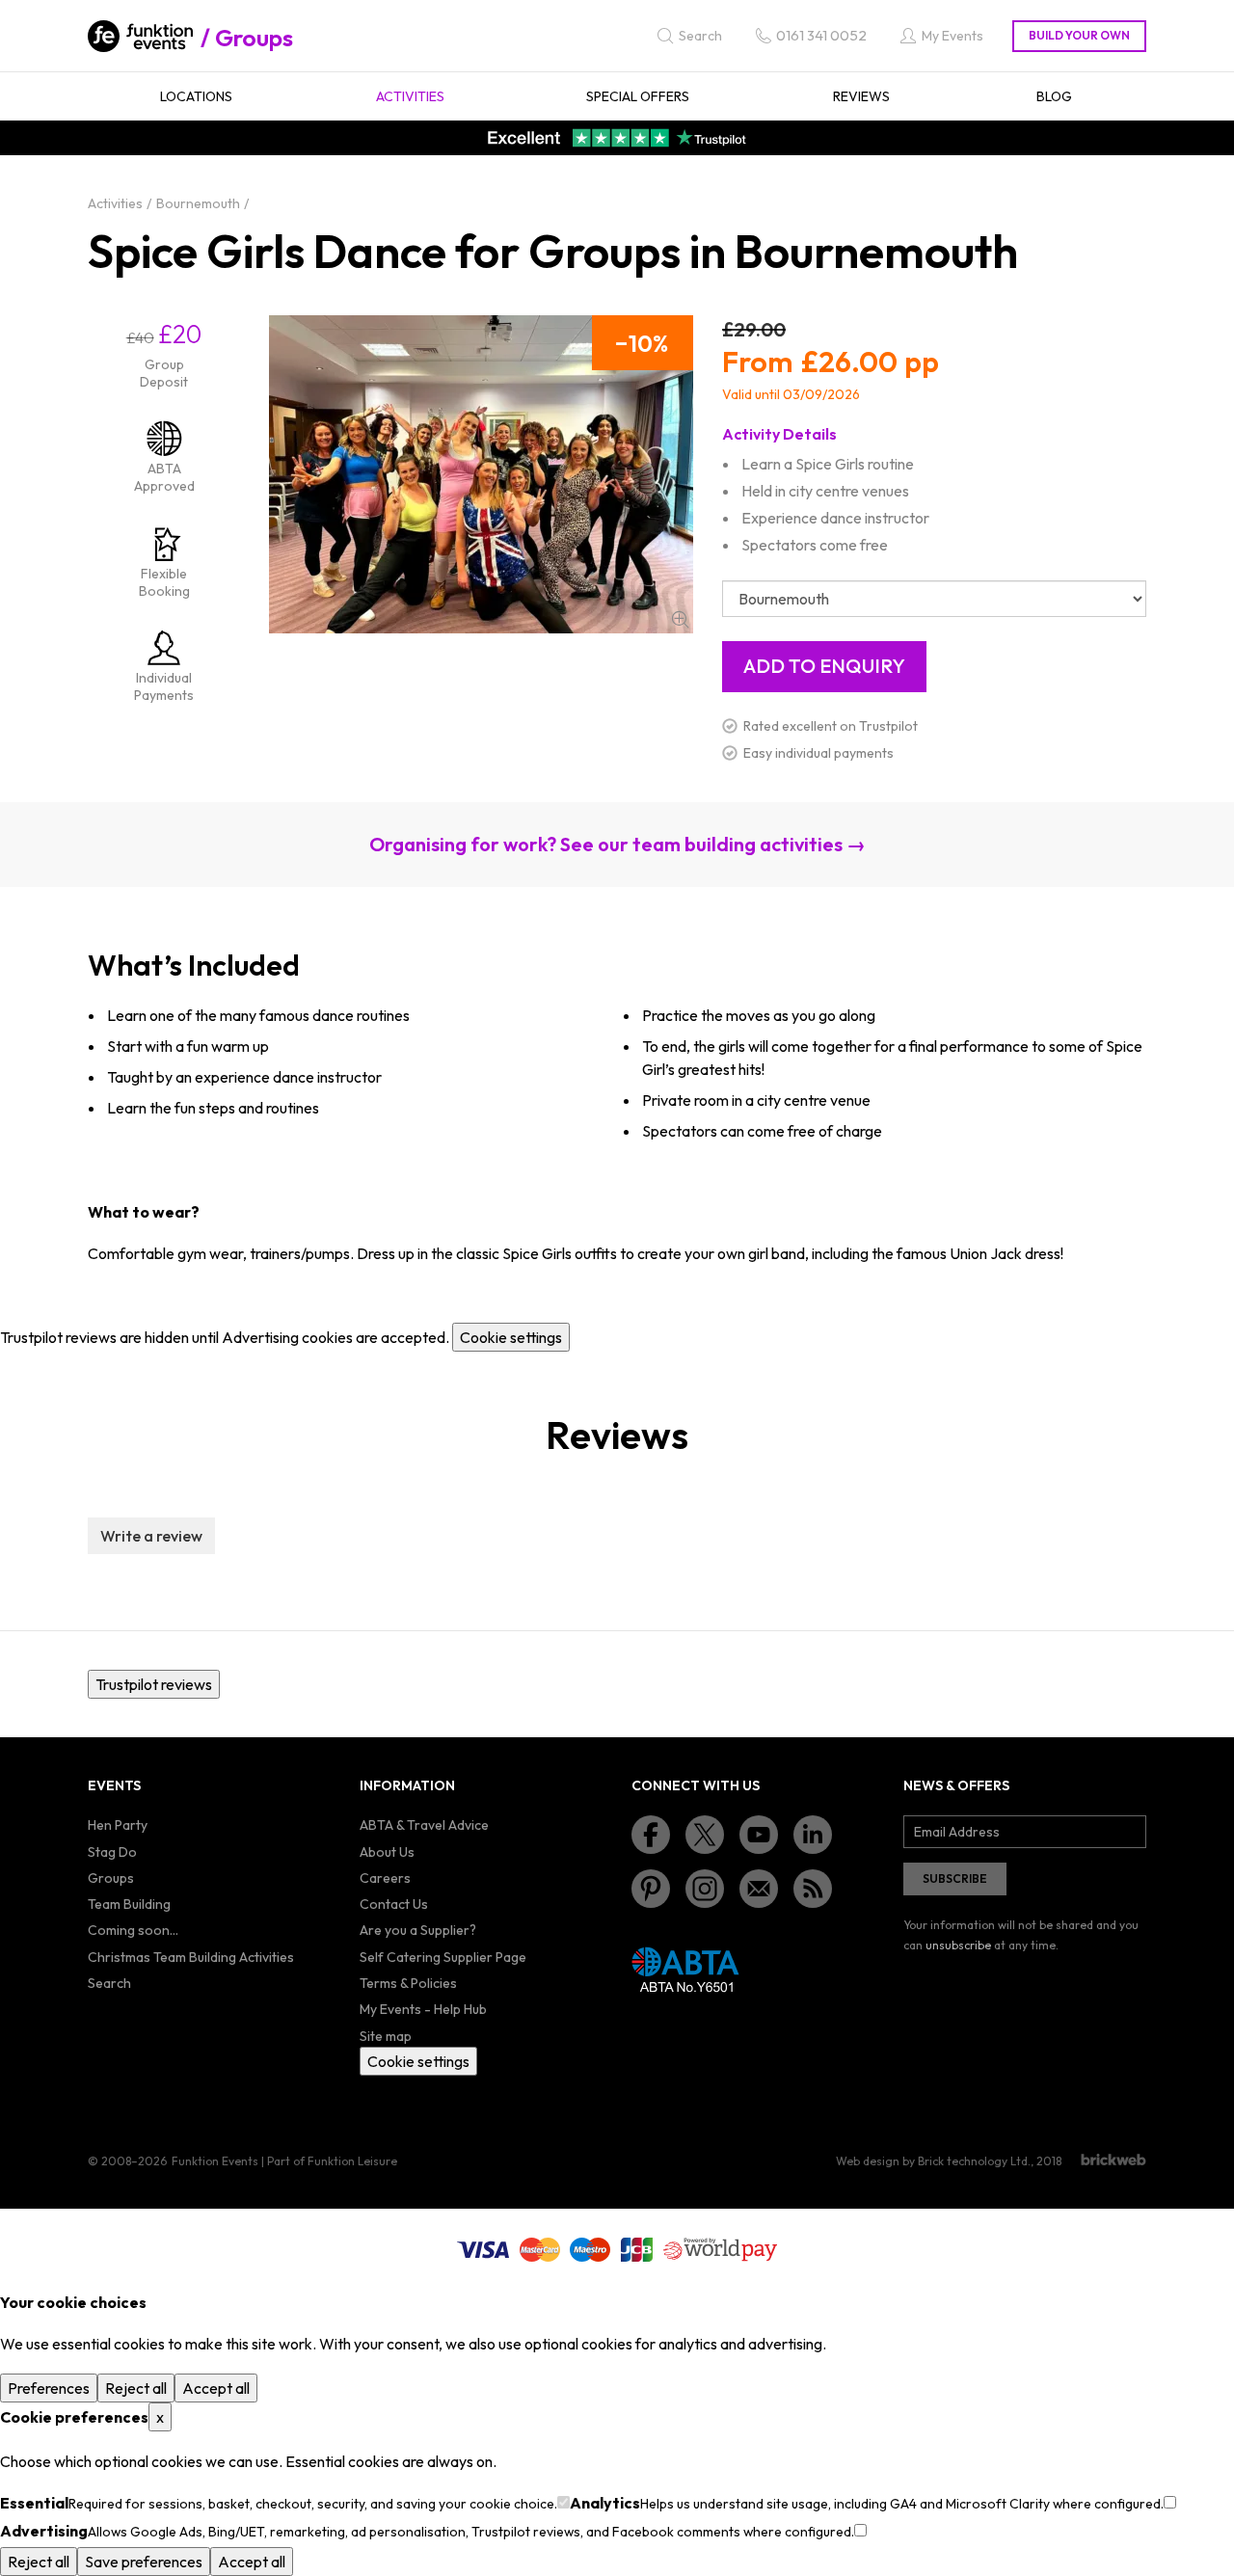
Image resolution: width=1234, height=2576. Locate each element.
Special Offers (638, 96)
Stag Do (112, 1852)
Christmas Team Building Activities (191, 1957)
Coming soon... (133, 1930)
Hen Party (118, 1825)
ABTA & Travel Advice (424, 1825)
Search (109, 1983)
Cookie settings (511, 1337)
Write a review (151, 1536)
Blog (1054, 96)
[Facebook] (651, 1835)
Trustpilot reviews (154, 1684)
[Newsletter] (759, 1889)
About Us (387, 1852)
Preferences (49, 2388)
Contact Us (394, 1904)
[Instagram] (705, 1889)
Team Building (129, 1904)
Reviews (861, 96)
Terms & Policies (408, 1983)
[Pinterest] (651, 1889)
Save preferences (144, 2562)
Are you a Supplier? (418, 1930)
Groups (254, 38)
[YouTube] (759, 1835)
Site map (386, 2036)
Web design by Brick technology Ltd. (933, 2161)
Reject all (136, 2388)
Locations (196, 96)
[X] (705, 1835)
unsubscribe (958, 1945)
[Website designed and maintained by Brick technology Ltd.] (1113, 2160)
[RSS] (813, 1889)
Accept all (216, 2388)
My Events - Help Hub (423, 2009)
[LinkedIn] (813, 1835)
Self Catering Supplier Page (443, 1957)
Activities (410, 96)
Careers (385, 1878)
